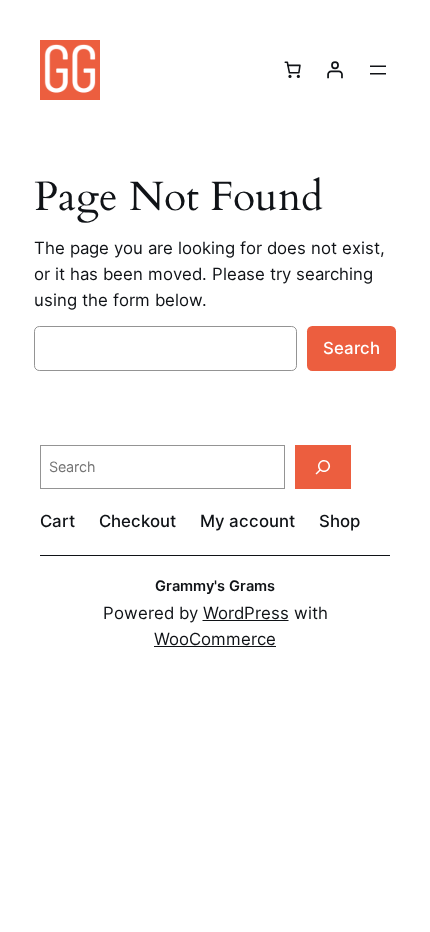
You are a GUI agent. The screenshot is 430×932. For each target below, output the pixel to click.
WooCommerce (215, 639)
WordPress (246, 613)
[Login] (335, 70)
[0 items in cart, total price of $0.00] (293, 70)
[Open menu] (378, 70)
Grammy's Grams (215, 586)
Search (351, 348)
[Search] (323, 466)
